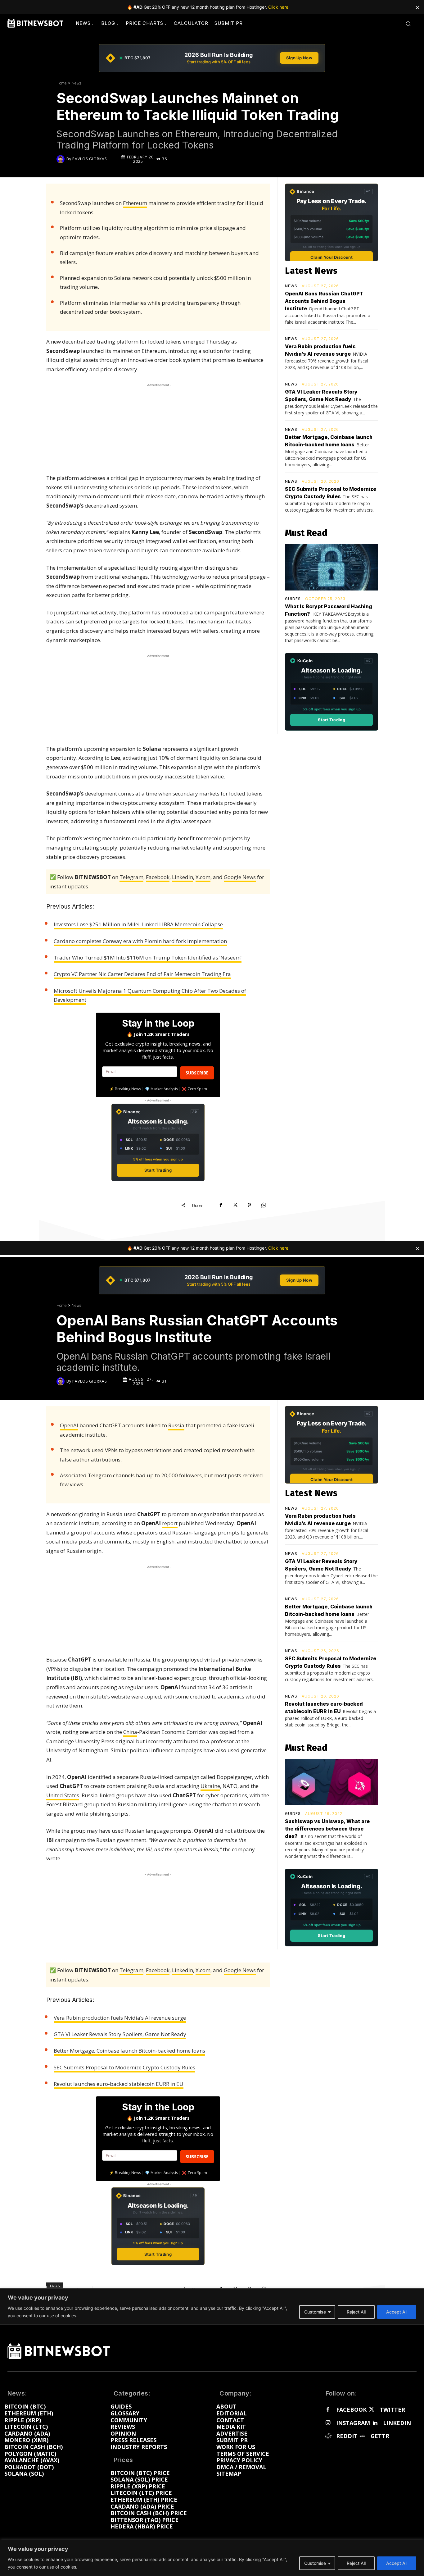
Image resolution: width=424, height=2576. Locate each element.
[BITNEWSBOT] (35, 23)
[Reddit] (328, 2436)
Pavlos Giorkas (90, 159)
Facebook (158, 877)
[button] (408, 24)
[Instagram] (328, 2423)
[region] (212, 2558)
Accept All (397, 2563)
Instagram (353, 2423)
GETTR (380, 2436)
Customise (315, 2563)
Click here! (279, 7)
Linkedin (397, 2423)
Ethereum (135, 203)
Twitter (392, 2410)
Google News (240, 877)
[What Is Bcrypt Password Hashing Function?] (331, 567)
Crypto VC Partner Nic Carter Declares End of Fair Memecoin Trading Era (142, 974)
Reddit (347, 2436)
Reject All (356, 2563)
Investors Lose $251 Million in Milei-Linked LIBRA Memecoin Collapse (138, 924)
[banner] (212, 58)
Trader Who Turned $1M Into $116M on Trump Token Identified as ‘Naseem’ (148, 957)
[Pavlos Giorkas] (61, 159)
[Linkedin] (375, 2423)
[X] (235, 1205)
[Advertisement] (158, 427)
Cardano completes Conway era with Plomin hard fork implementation (140, 941)
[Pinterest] (249, 1205)
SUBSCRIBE (197, 1073)
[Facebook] (221, 1205)
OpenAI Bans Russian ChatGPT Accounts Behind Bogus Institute (324, 301)
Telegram (131, 877)
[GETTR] (363, 2436)
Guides (293, 599)
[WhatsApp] (264, 1205)
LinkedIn (183, 877)
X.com (203, 877)
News (76, 83)
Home (62, 83)
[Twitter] (372, 2410)
